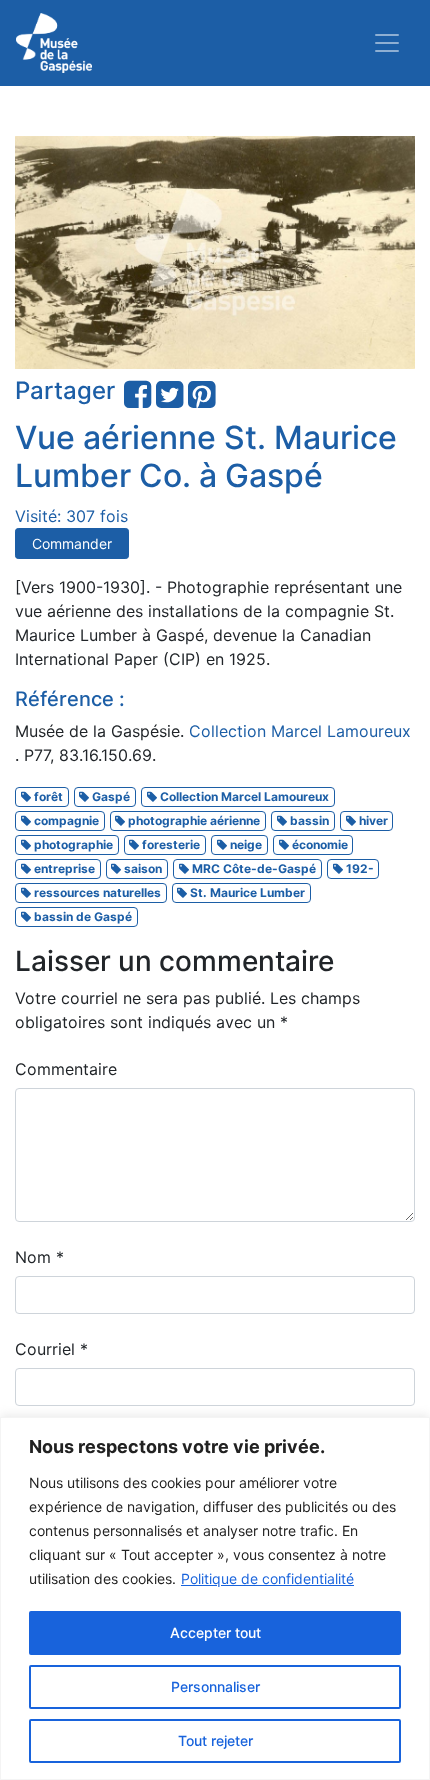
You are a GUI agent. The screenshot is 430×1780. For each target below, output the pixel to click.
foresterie (169, 844)
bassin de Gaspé (81, 916)
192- (358, 868)
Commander (72, 543)
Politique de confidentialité (267, 1578)
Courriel (51, 1349)
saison (141, 868)
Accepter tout (215, 1632)
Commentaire (66, 1069)
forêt (47, 796)
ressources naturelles (96, 892)
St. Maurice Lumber (246, 892)
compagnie (65, 820)
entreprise (63, 868)
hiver (372, 820)
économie (318, 844)
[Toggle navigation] (387, 43)
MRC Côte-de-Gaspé (252, 868)
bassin (308, 820)
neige (244, 844)
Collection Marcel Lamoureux (300, 731)
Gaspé (109, 796)
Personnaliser (215, 1686)
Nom (39, 1257)
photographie (72, 844)
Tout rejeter (215, 1740)
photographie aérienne (192, 820)
